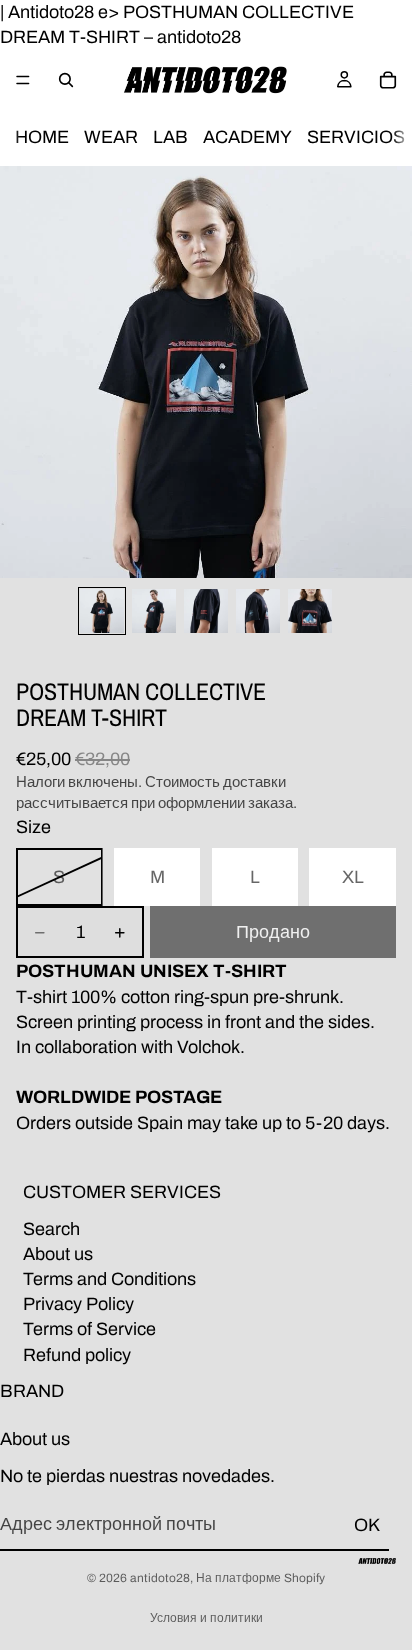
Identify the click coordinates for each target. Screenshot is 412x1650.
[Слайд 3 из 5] (206, 611)
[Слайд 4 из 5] (258, 611)
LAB (170, 138)
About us (58, 1254)
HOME (42, 138)
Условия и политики (206, 1618)
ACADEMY (247, 138)
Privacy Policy (78, 1304)
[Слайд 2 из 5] (154, 611)
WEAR (111, 138)
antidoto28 (160, 1578)
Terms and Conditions (109, 1279)
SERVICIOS (356, 138)
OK (367, 1525)
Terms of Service (89, 1330)
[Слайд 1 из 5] (102, 611)
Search (51, 1229)
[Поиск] (66, 80)
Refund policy (77, 1355)
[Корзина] (388, 80)
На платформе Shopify (260, 1578)
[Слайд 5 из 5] (310, 611)
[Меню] (23, 81)
